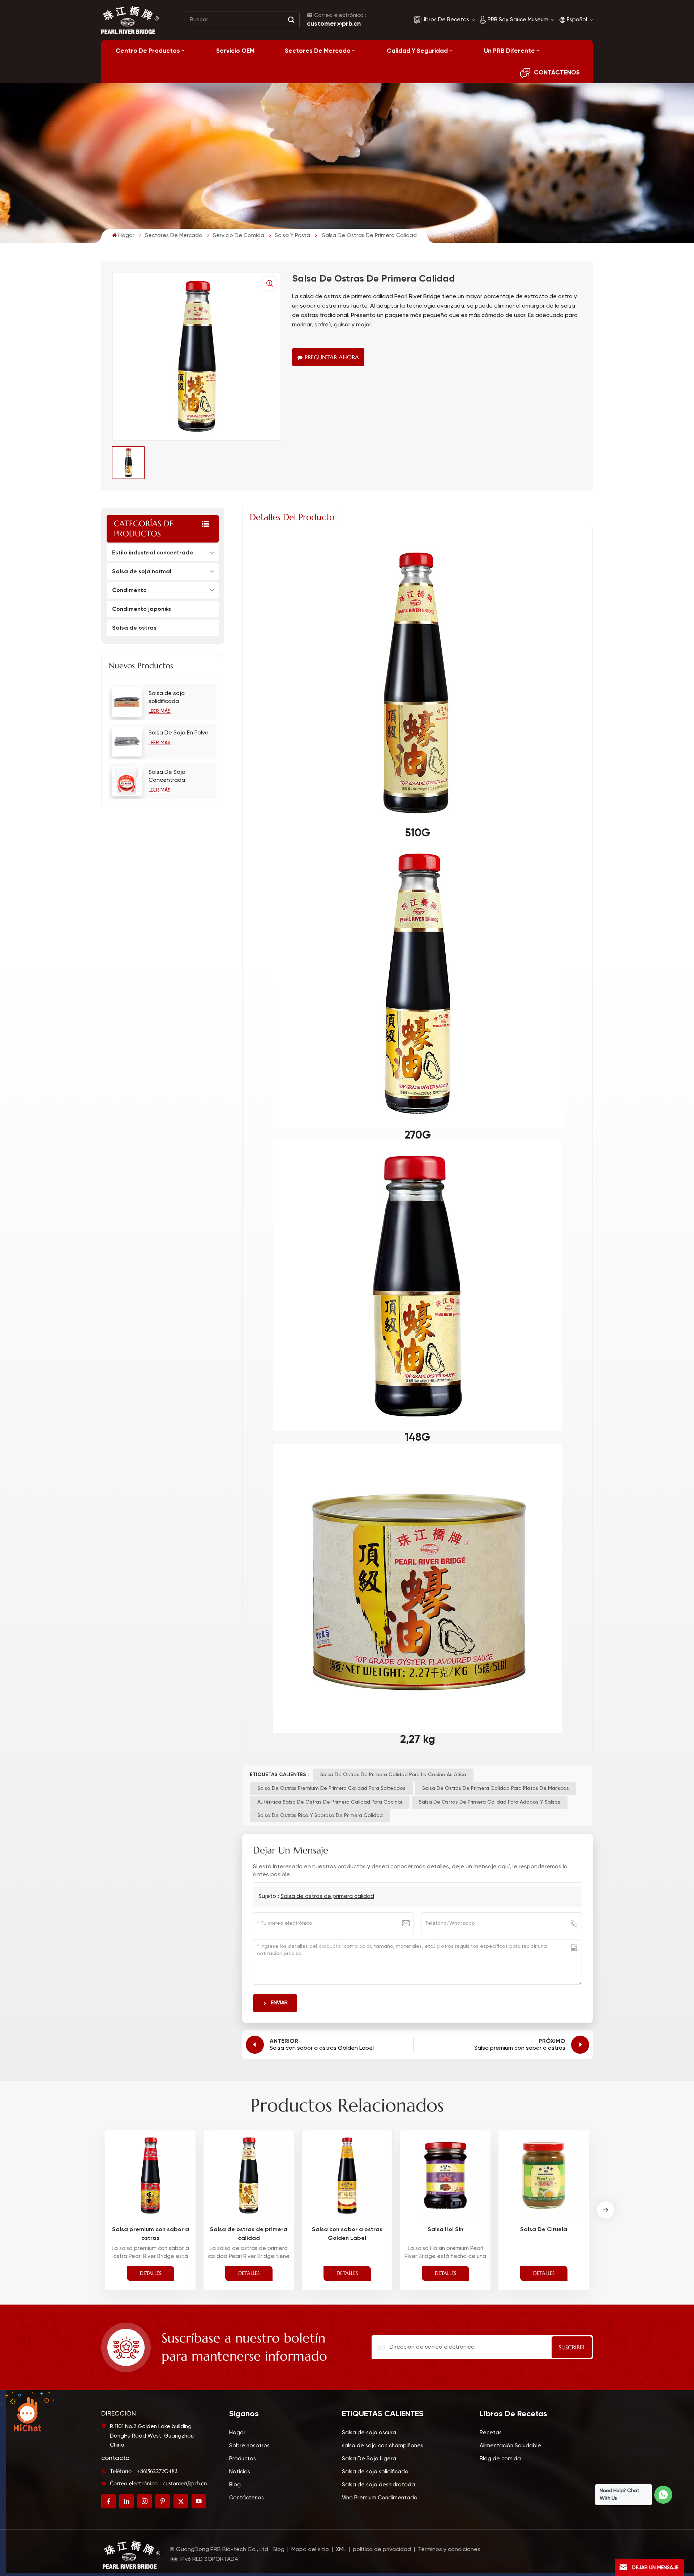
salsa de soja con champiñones (383, 2446)
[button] (606, 2210)
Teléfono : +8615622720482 (144, 2471)
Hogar (126, 235)
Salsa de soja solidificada (167, 698)
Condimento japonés (142, 609)
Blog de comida (500, 2459)
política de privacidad (382, 2550)
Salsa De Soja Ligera (369, 2459)
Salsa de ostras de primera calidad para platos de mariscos (496, 1788)
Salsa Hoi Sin (445, 2229)
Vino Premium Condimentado (380, 2498)
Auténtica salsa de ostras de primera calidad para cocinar (330, 1802)
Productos (243, 2459)
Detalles (151, 2273)
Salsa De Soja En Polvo (179, 733)
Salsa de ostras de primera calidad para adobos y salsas (490, 1802)
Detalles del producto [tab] (292, 517)
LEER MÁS (160, 711)
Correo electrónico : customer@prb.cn (158, 2483)
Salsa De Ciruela (544, 2229)
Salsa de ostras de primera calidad (327, 1896)
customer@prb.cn (334, 23)
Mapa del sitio (311, 2550)
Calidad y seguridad (417, 51)
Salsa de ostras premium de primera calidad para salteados (331, 1788)
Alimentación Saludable (510, 2446)
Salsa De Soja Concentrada (167, 776)
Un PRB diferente (509, 51)
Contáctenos (247, 2498)
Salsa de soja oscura (369, 2433)
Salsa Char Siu (642, 2229)
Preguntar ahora (332, 357)
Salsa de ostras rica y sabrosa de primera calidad (320, 1816)
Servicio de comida (239, 235)
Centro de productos (148, 51)
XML (341, 2550)
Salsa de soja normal (142, 571)
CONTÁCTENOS (557, 72)
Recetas (491, 2433)
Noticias (240, 2472)
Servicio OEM (235, 51)
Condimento (129, 590)
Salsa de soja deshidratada (378, 2485)
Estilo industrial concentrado (153, 552)
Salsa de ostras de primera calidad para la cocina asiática (393, 1775)
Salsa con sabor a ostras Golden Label (347, 2234)
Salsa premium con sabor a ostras (151, 2234)
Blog (235, 2485)
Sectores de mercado (318, 51)
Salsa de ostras (134, 628)
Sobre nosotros (249, 2446)
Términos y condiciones (449, 2550)
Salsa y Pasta (292, 235)
